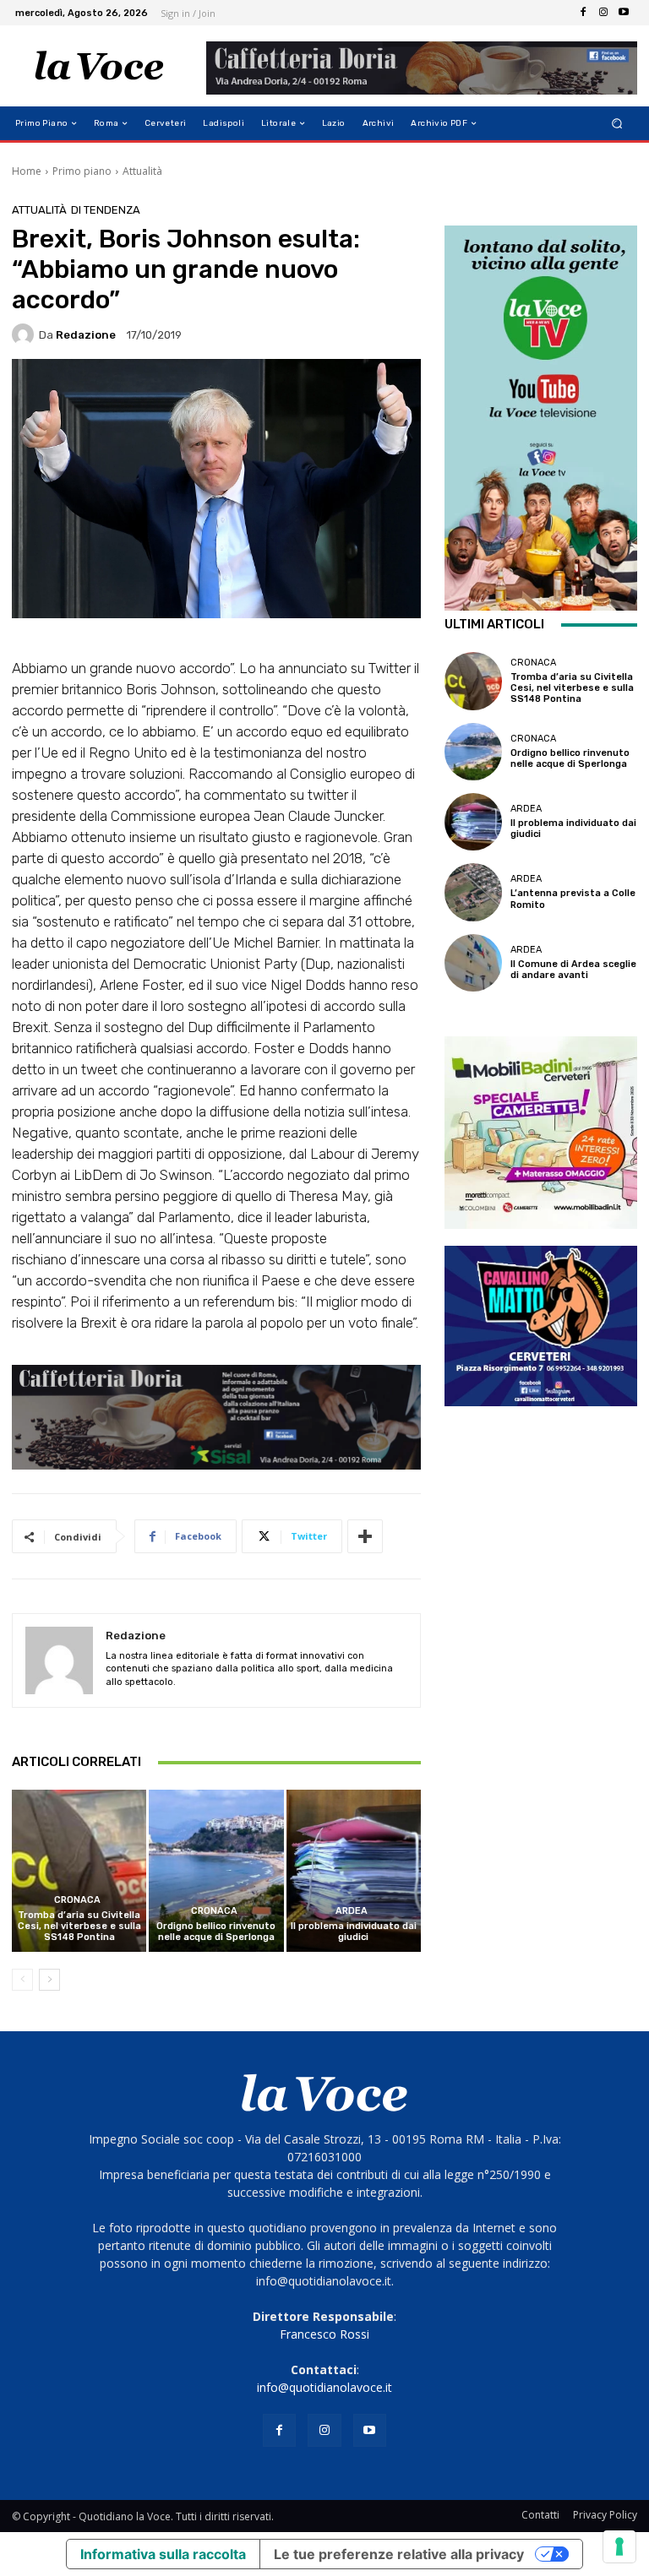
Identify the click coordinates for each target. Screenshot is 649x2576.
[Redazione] (25, 334)
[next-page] (49, 1980)
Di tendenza (106, 210)
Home (27, 171)
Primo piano (82, 171)
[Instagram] (603, 13)
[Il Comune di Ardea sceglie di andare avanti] (473, 963)
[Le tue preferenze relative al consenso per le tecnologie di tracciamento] (619, 2546)
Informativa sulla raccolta (163, 2554)
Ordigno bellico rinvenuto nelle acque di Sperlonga (216, 1932)
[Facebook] (583, 13)
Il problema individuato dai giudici (354, 1932)
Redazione (86, 335)
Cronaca (77, 1900)
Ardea (352, 1911)
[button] (617, 124)
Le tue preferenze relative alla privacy (399, 2554)
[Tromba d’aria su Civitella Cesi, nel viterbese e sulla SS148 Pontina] (79, 1870)
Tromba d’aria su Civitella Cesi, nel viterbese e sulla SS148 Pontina (79, 1926)
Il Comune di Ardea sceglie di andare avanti (573, 970)
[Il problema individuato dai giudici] (354, 1870)
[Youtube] (624, 13)
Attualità (142, 171)
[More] (365, 1536)
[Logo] (99, 66)
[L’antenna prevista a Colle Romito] (473, 892)
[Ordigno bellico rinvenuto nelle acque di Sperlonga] (216, 1870)
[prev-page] (22, 1980)
